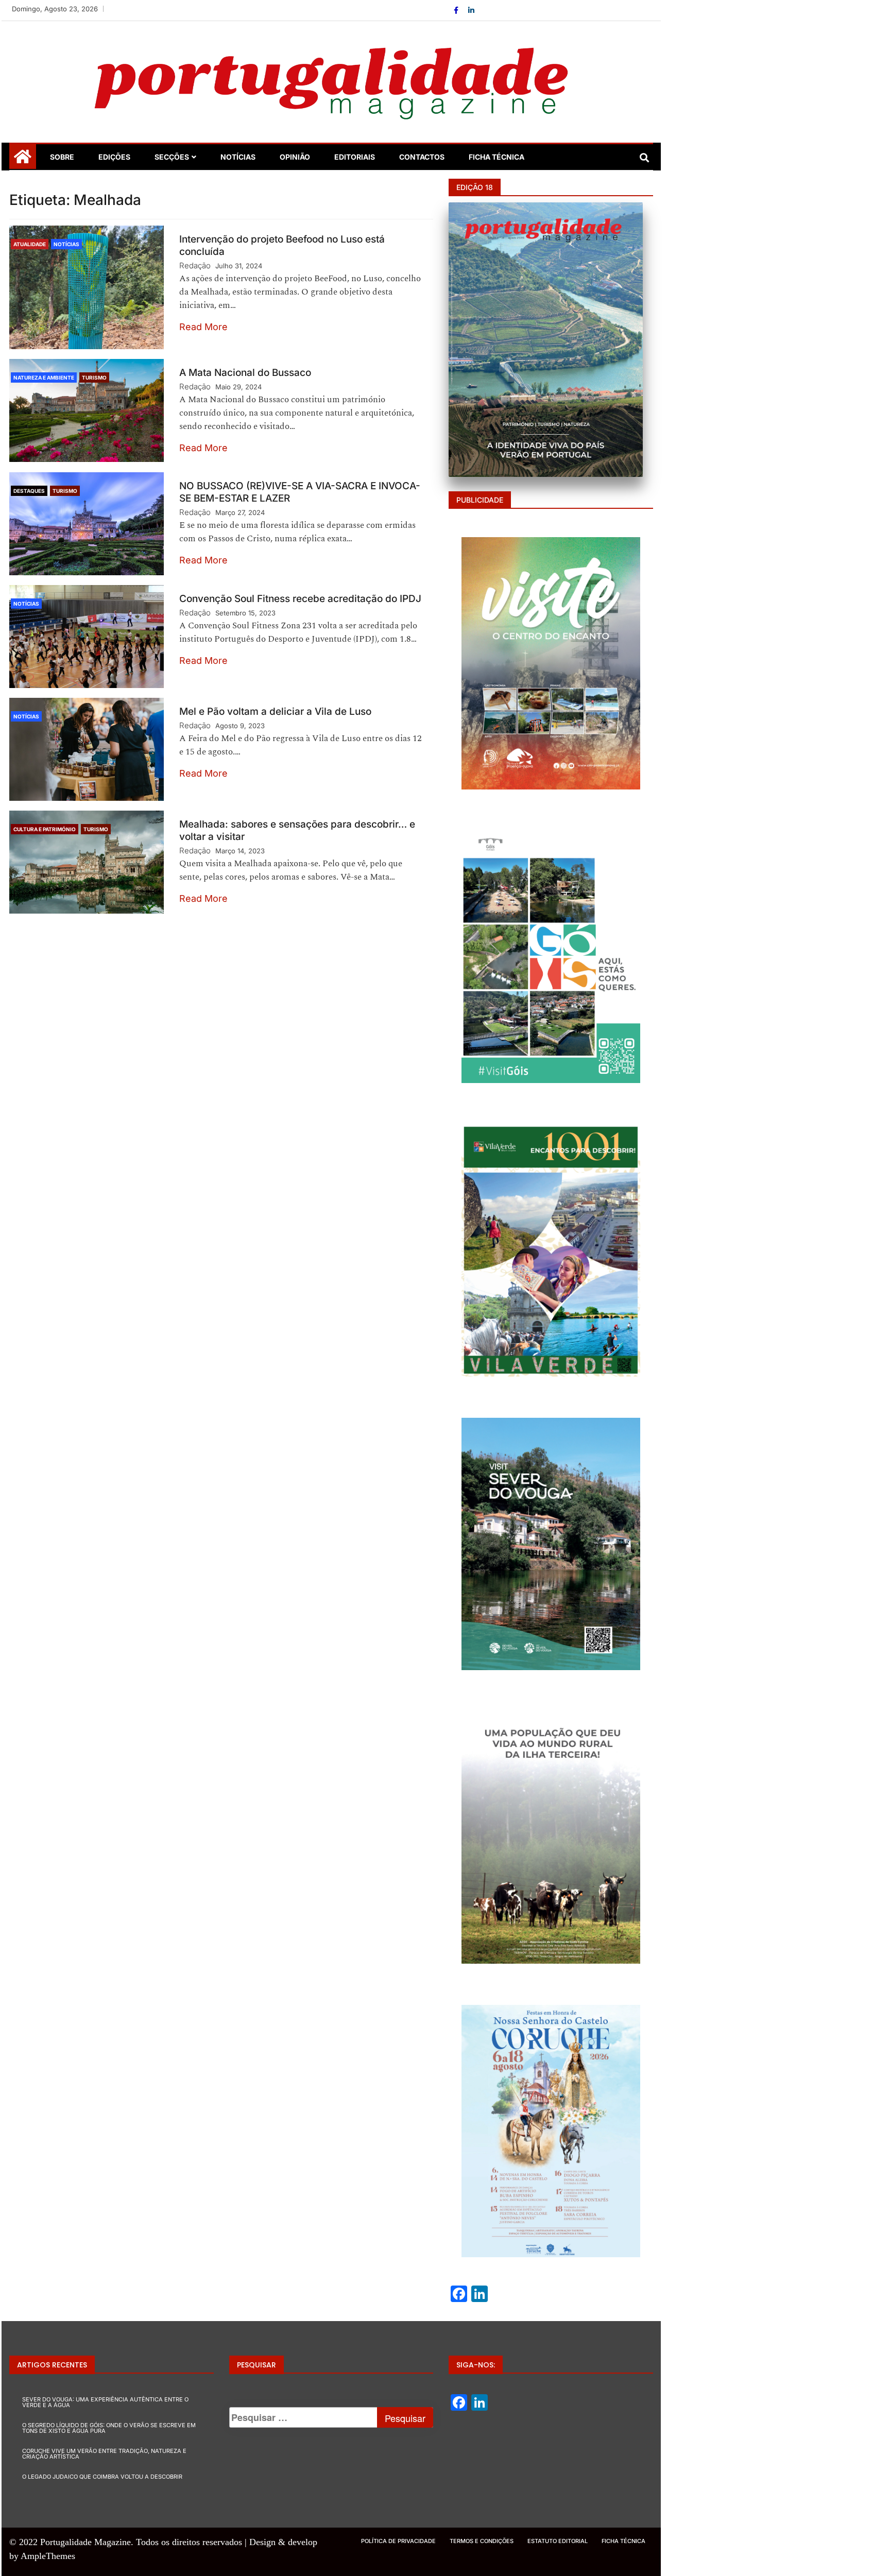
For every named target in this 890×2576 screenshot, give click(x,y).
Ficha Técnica (497, 157)
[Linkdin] (471, 10)
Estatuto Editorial (558, 2541)
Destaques (29, 491)
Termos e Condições (482, 2541)
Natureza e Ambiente (44, 377)
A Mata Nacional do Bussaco (245, 373)
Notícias (238, 157)
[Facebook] (457, 10)
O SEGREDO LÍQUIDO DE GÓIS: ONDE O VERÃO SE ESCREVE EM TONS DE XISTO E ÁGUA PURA (109, 2428)
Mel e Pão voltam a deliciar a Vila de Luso (275, 711)
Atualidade (30, 244)
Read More (203, 327)
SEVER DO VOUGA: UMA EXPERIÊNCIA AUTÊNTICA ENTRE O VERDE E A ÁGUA (105, 2402)
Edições (114, 157)
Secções (172, 157)
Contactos (422, 157)
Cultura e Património (45, 829)
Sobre (62, 157)
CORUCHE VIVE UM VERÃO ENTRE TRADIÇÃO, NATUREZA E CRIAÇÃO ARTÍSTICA (104, 2454)
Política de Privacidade (398, 2541)
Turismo (94, 377)
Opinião (295, 157)
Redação (195, 265)
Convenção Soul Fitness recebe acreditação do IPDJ (300, 599)
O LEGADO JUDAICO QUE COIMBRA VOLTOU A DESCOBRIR (102, 2477)
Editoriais (355, 157)
